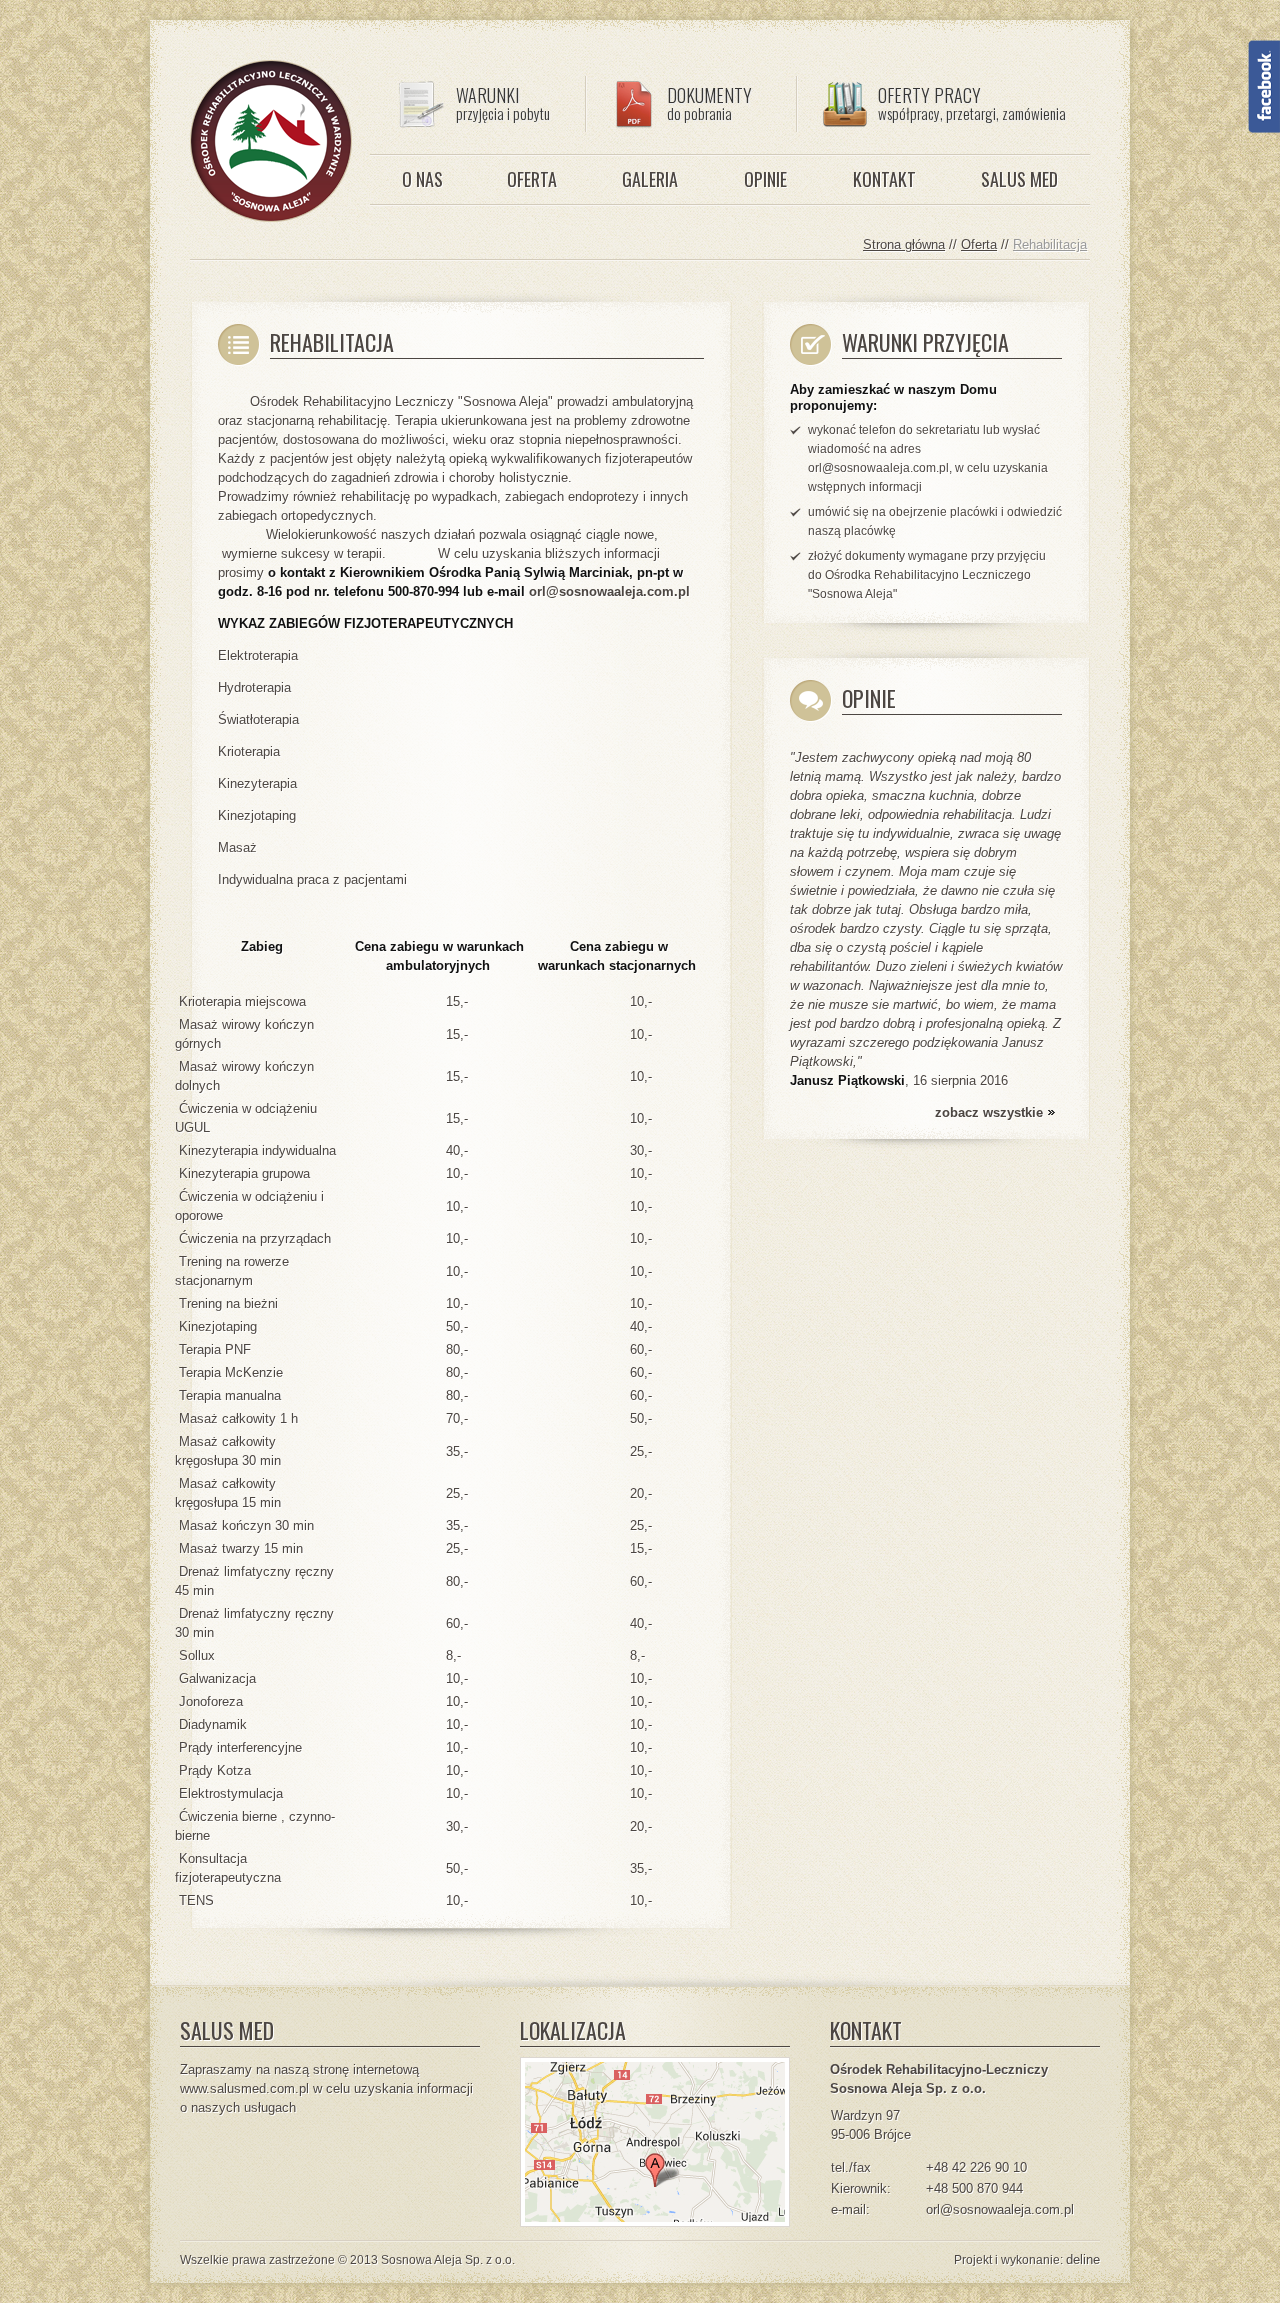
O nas (422, 179)
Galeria (650, 179)
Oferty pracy (972, 103)
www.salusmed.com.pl (244, 2088)
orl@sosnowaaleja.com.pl (609, 591)
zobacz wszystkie (989, 1112)
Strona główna (904, 244)
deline (1083, 2259)
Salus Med (1019, 179)
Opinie (765, 179)
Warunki (503, 103)
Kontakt (884, 179)
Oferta (532, 179)
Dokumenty (709, 103)
